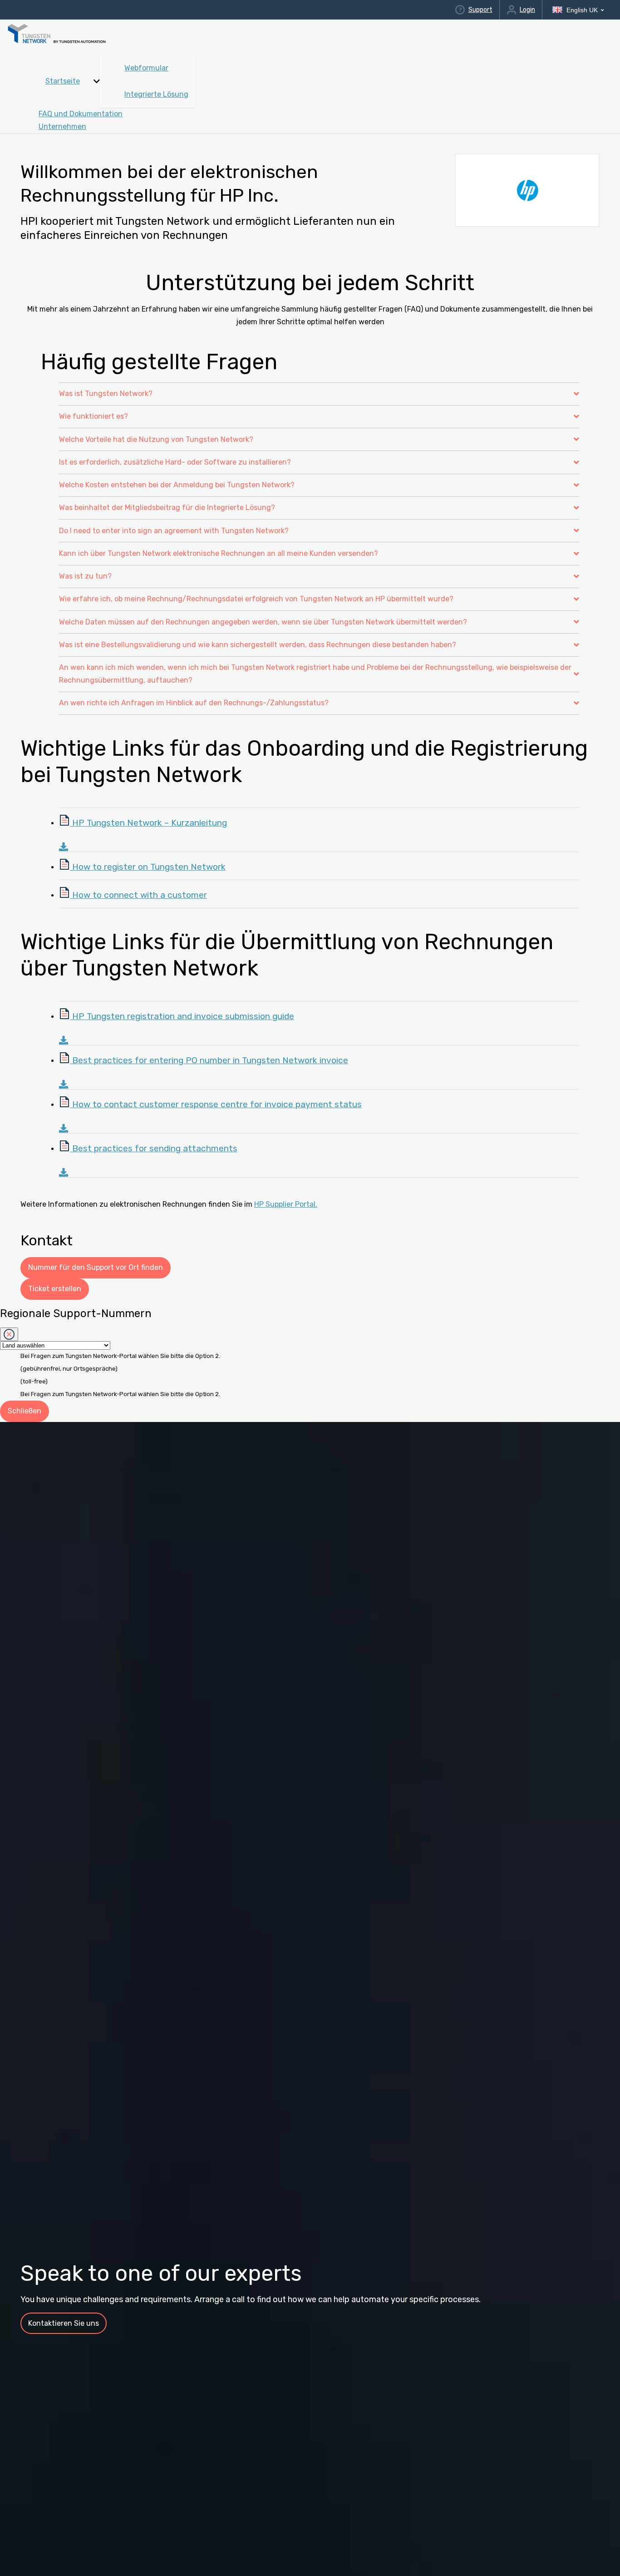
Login (527, 10)
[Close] (9, 1334)
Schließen (25, 1411)
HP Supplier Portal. (286, 1204)
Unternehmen (62, 126)
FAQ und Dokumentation (81, 114)
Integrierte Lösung (156, 94)
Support (480, 10)
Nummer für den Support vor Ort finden (96, 1267)
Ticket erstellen (55, 1289)
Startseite (63, 81)
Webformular (146, 68)
